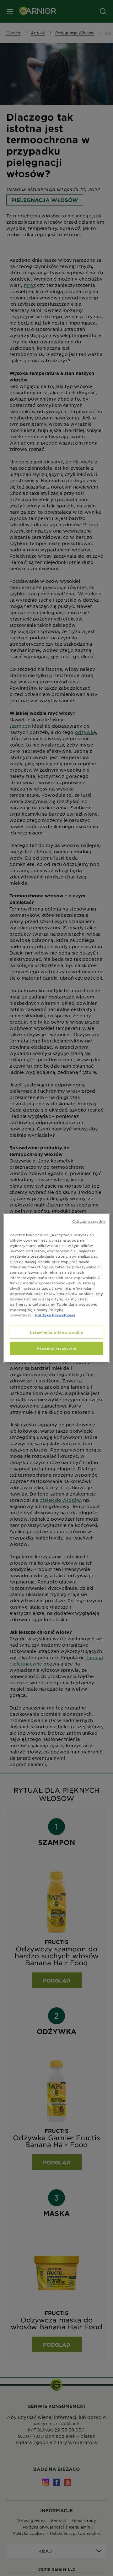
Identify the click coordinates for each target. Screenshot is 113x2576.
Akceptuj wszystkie (56, 1348)
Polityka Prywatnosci (55, 1315)
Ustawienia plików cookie (56, 1332)
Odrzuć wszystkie (89, 1221)
